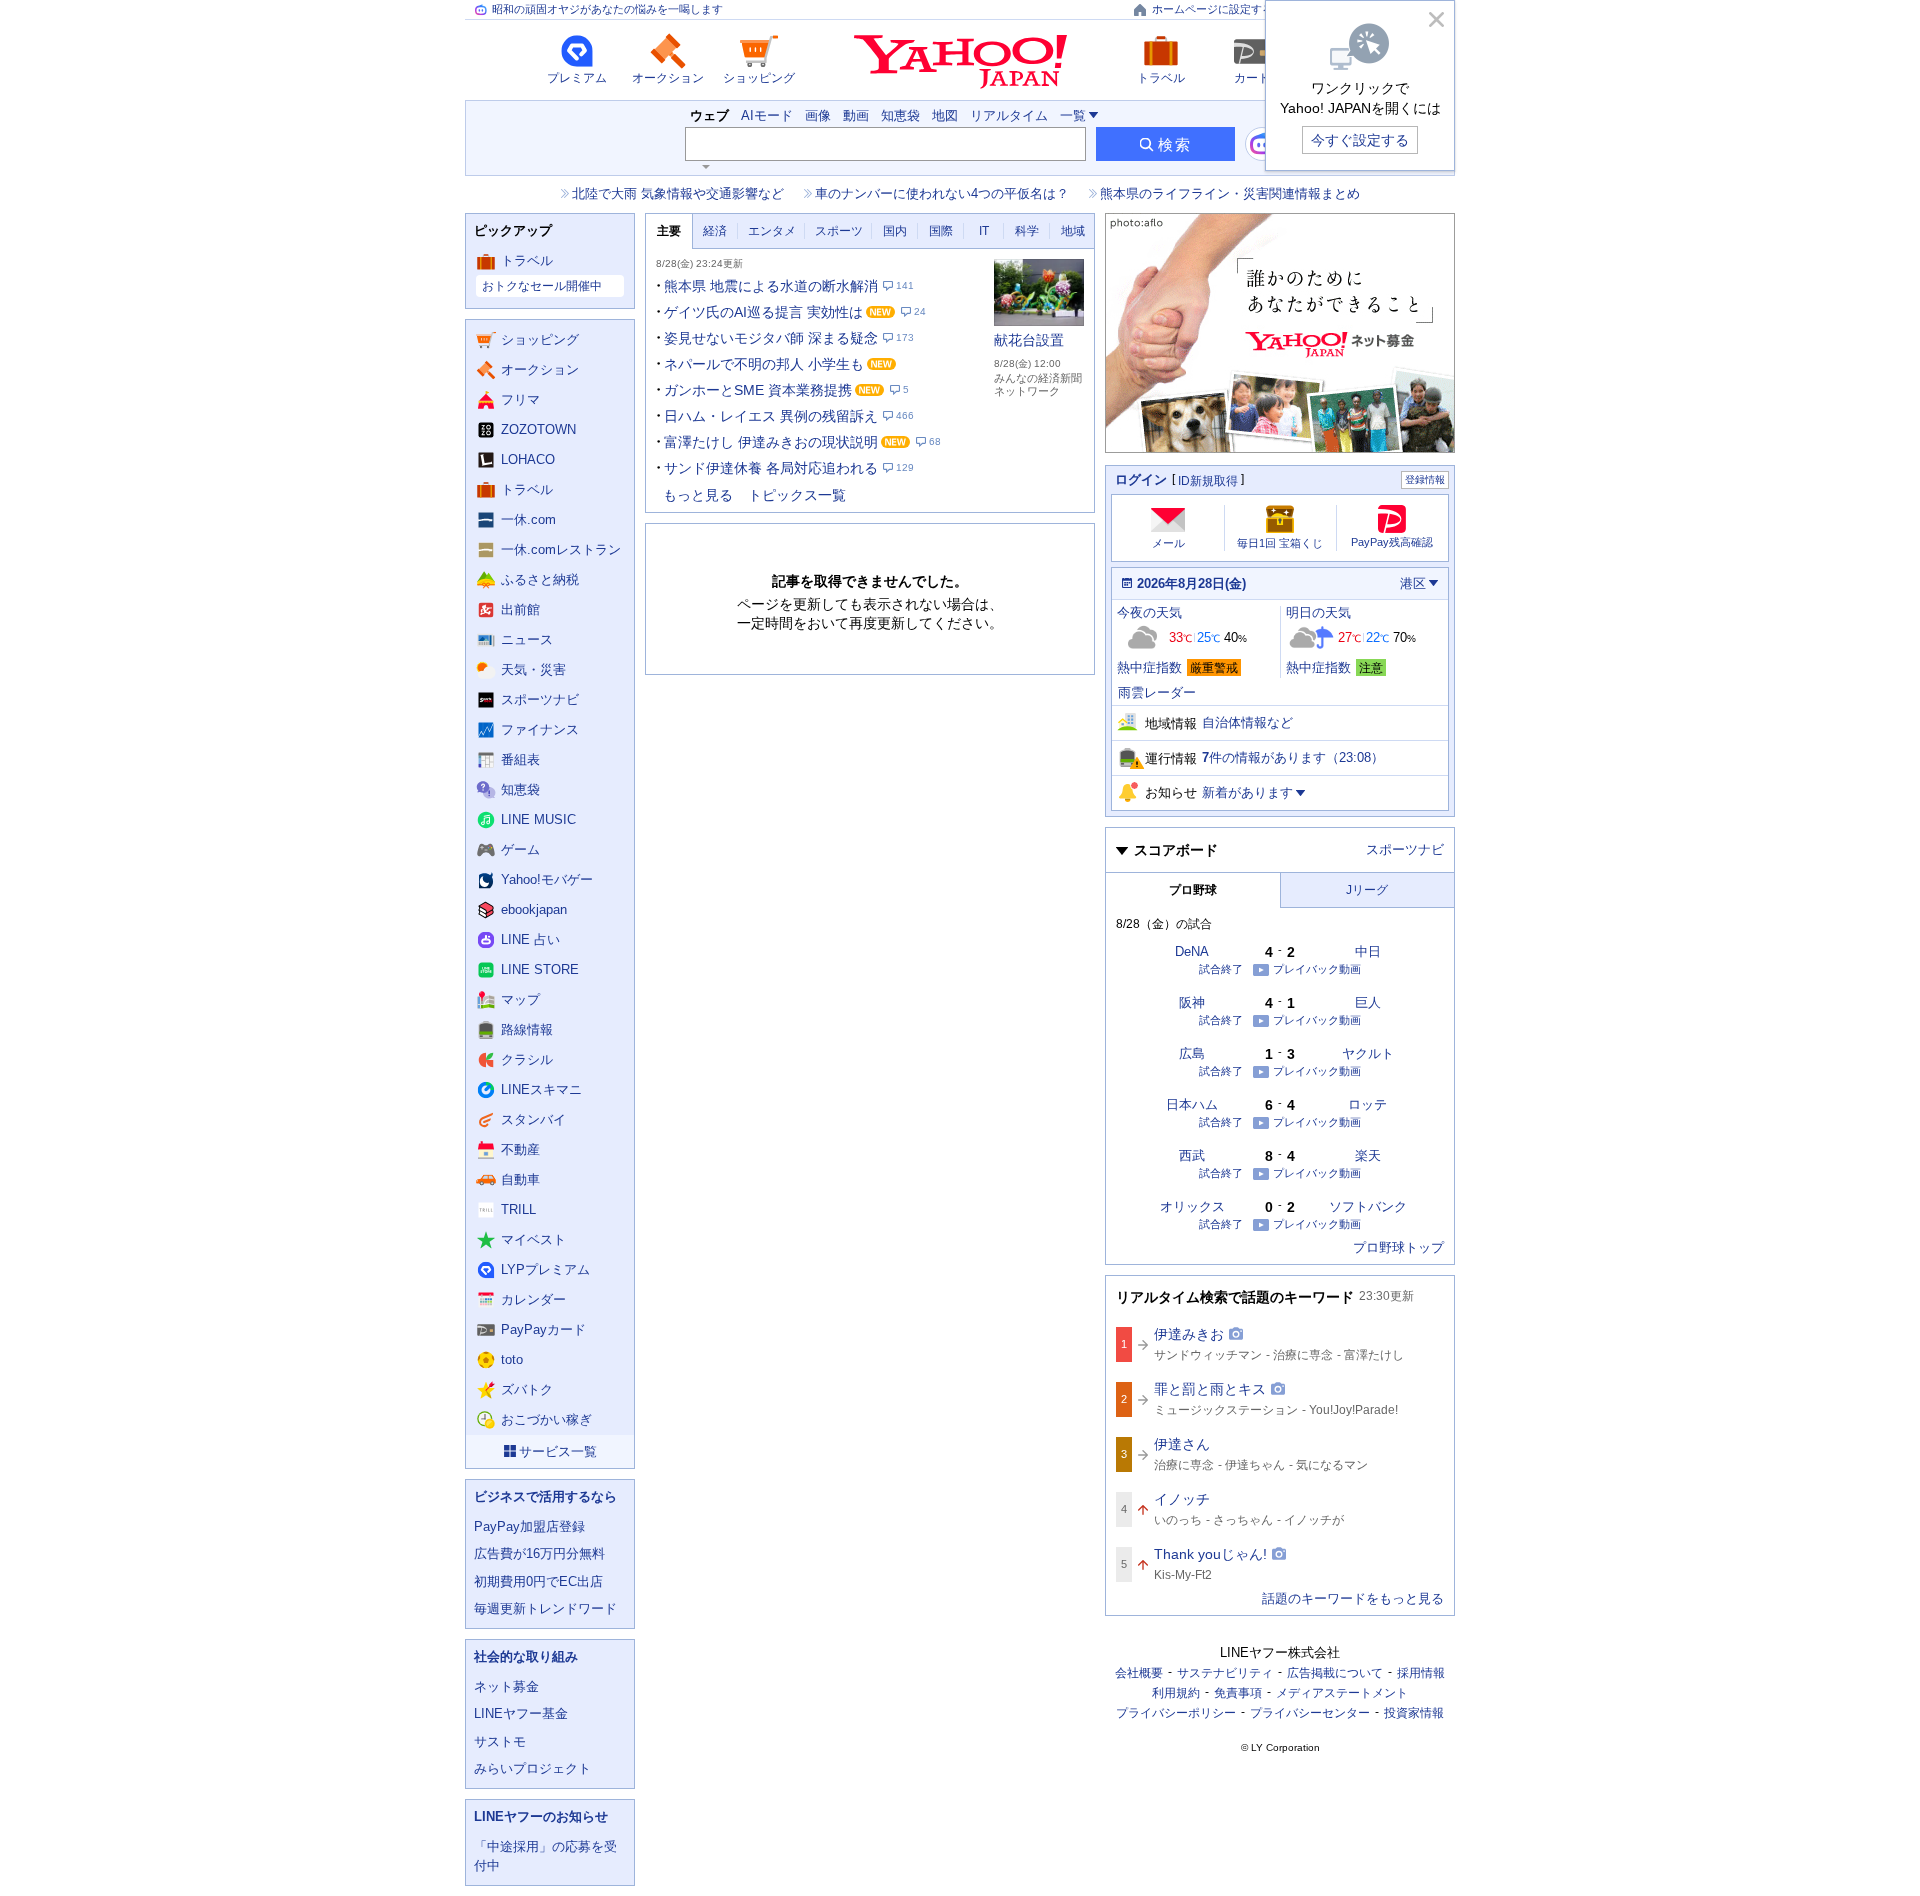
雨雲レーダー (1157, 692)
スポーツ (839, 231)
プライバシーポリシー (1176, 1713)
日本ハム (1192, 1104)
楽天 (1368, 1155)
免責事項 (1238, 1693)
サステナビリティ (1225, 1673)
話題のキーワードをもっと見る (1353, 1598)
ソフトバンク (1368, 1206)
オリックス (1192, 1206)
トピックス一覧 (797, 495)
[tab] (669, 231)
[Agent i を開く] (1262, 144)
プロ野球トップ (1398, 1247)
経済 (715, 231)
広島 (1192, 1053)
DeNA (1192, 951)
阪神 (1192, 1002)
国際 (941, 231)
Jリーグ (1367, 890)
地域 (1073, 231)
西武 (1192, 1155)
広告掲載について (1335, 1673)
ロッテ (1367, 1104)
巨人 (1368, 1002)
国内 (895, 231)
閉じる (1436, 19)
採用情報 (1421, 1673)
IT (984, 231)
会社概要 (1139, 1673)
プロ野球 (1193, 890)
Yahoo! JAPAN (960, 62)
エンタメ (772, 231)
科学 (1027, 231)
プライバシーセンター (1310, 1713)
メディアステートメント (1342, 1693)
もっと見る (698, 495)
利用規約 (1176, 1693)
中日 (1368, 951)
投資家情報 (1414, 1713)
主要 (669, 231)
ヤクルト (1368, 1053)
